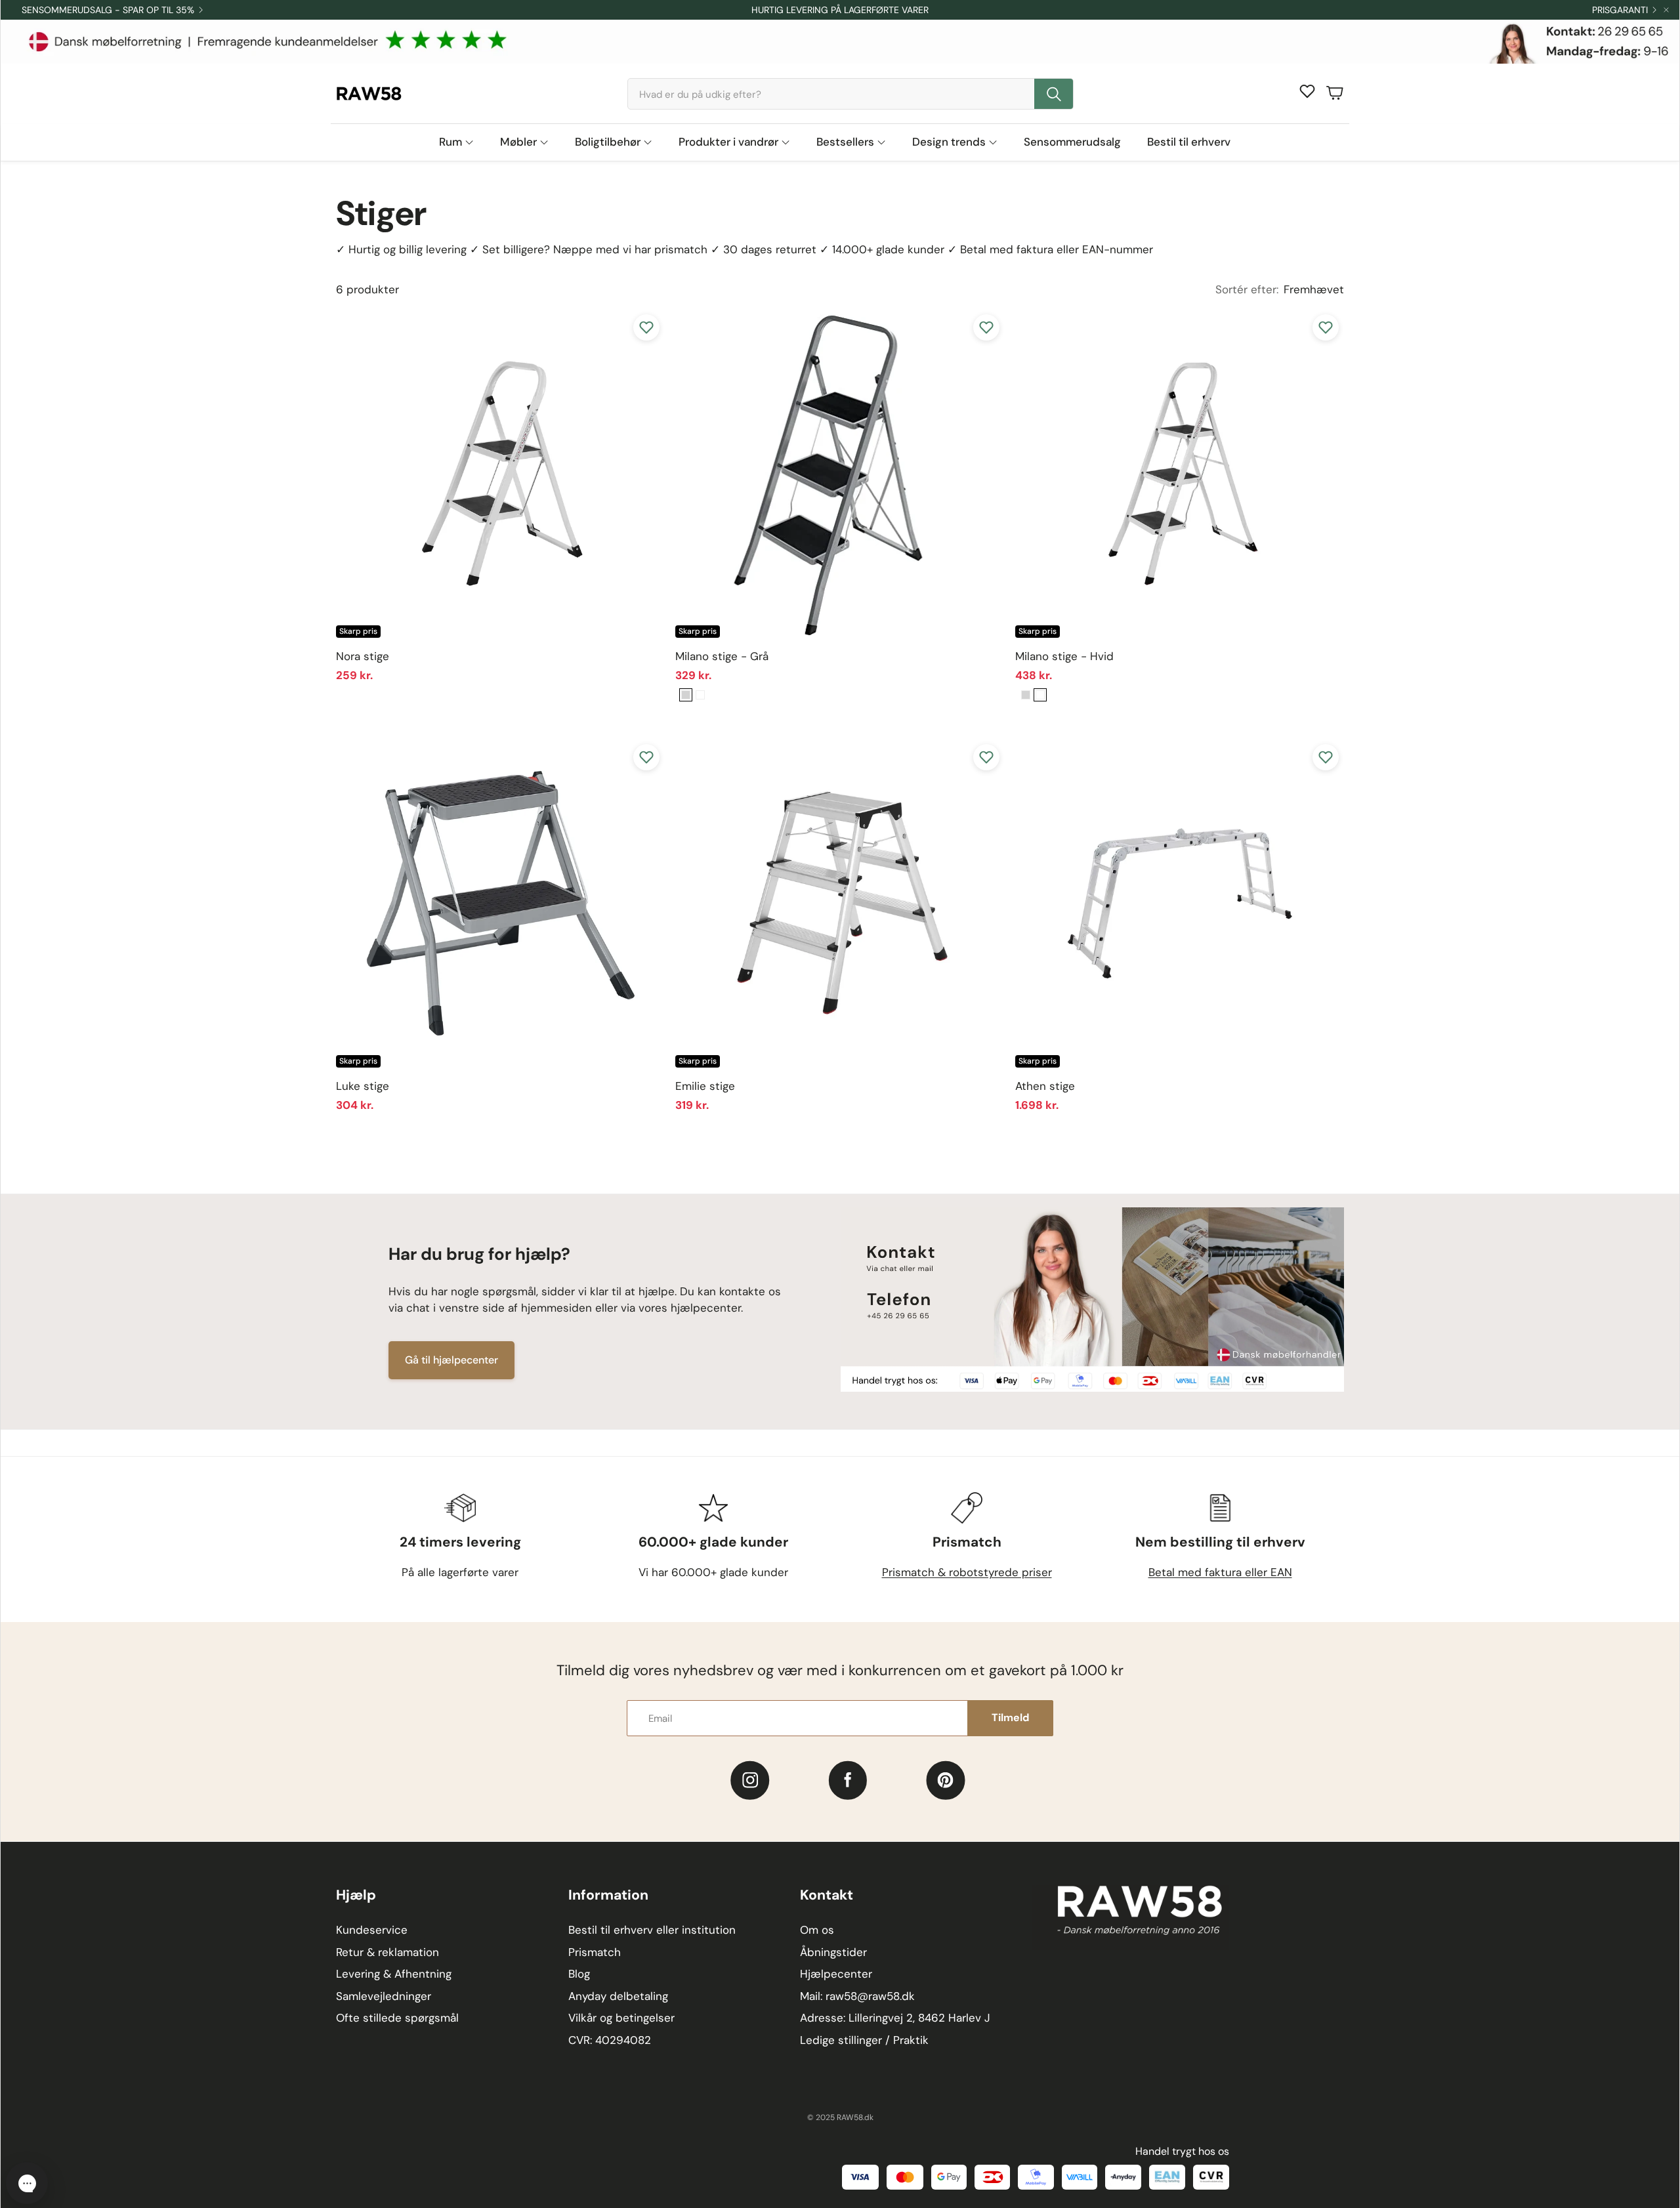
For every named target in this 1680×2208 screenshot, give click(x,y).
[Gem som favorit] (646, 327)
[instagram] (750, 1781)
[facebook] (848, 1781)
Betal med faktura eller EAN (1220, 1572)
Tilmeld (1010, 1718)
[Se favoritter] (1307, 91)
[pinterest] (946, 1781)
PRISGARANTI (1620, 10)
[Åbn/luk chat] (27, 2183)
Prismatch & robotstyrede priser (967, 1572)
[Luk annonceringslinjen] (1666, 10)
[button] (850, 94)
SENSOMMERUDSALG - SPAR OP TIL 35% (108, 10)
